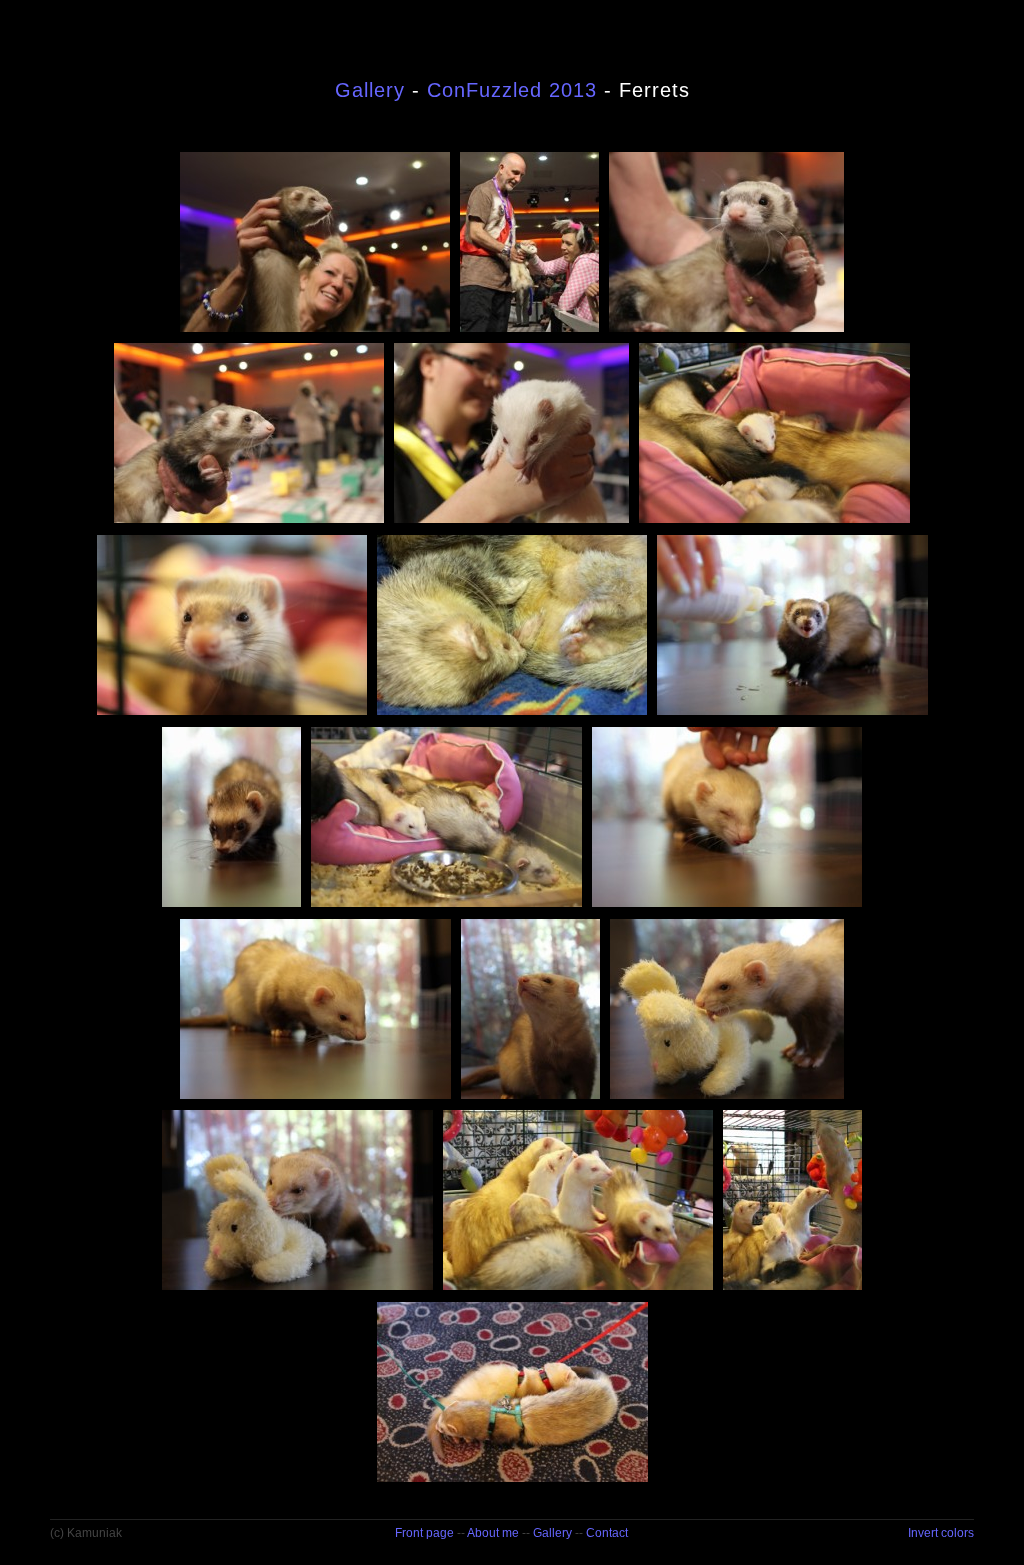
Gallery (370, 90)
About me (493, 1533)
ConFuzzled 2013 (512, 90)
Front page (424, 1533)
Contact (607, 1533)
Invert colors (941, 1533)
